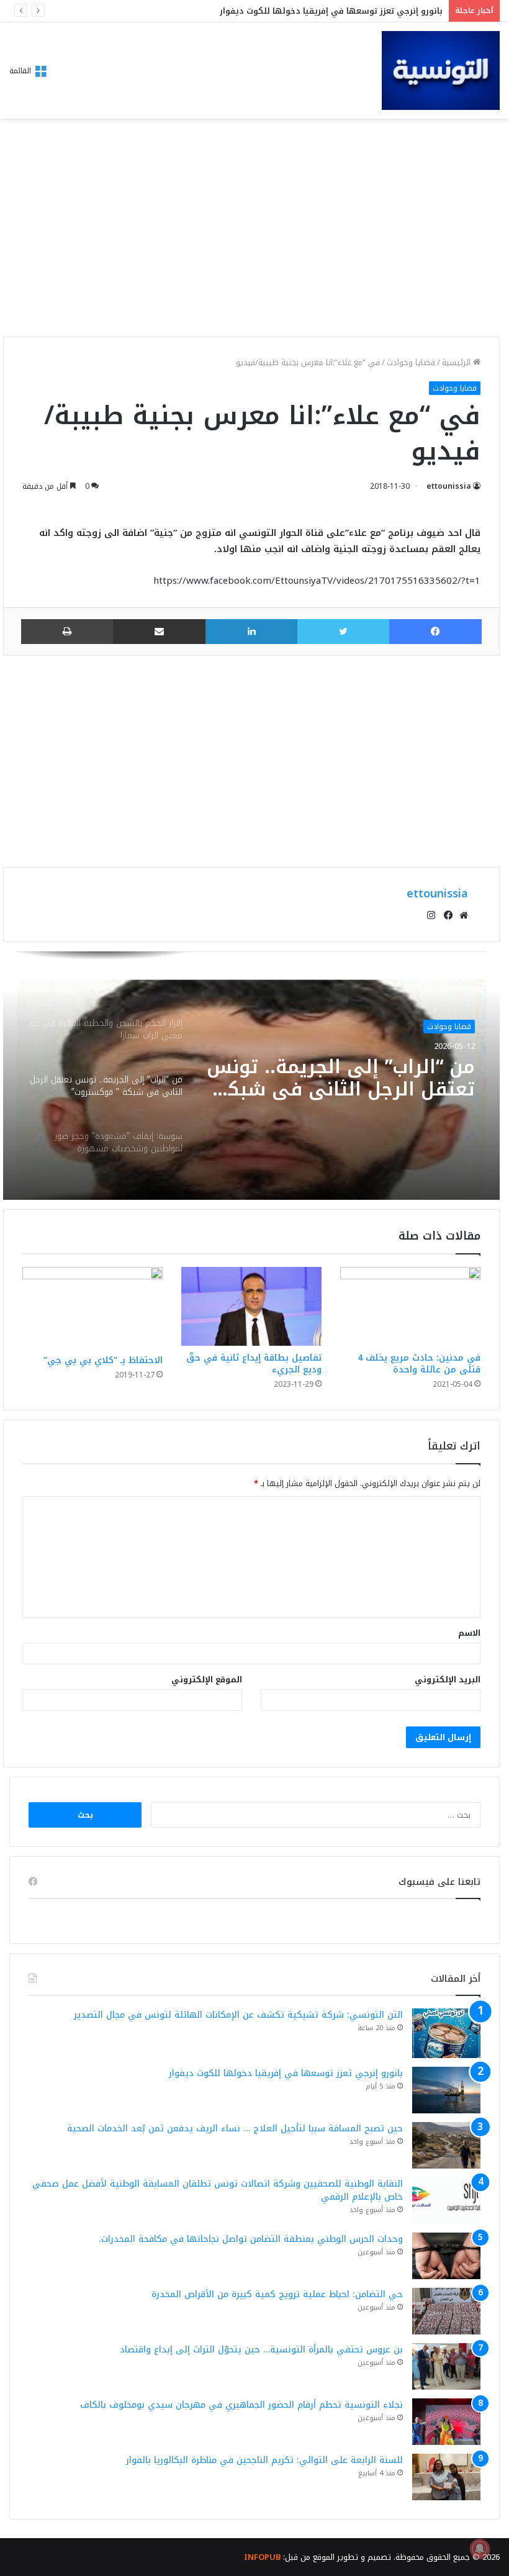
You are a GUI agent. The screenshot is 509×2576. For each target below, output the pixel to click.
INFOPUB (262, 2557)
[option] (251, 1076)
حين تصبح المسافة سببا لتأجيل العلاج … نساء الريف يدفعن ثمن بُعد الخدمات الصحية (235, 2129)
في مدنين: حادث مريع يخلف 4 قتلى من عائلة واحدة (419, 1364)
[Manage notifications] (480, 2549)
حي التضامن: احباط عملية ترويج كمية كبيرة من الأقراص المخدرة (277, 2294)
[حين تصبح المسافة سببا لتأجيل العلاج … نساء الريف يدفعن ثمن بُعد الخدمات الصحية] (446, 2145)
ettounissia (449, 486)
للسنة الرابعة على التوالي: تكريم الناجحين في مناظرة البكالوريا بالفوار (264, 2460)
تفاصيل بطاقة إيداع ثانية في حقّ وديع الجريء (254, 1364)
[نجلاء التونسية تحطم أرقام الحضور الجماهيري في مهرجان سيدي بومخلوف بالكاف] (446, 2422)
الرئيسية (457, 362)
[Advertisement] (251, 231)
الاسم (469, 1633)
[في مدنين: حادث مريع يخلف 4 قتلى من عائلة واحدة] (410, 1306)
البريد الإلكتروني (448, 1680)
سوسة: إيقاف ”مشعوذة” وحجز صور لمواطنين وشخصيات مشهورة (342, 1082)
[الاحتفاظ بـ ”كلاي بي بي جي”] (92, 1308)
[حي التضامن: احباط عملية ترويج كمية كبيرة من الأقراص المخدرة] (446, 2311)
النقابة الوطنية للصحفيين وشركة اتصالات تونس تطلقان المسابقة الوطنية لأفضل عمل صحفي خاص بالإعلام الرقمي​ (218, 2190)
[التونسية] (441, 70)
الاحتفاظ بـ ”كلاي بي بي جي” (103, 1360)
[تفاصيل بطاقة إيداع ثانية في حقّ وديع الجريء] (251, 1306)
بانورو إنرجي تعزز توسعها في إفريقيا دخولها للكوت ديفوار (286, 2073)
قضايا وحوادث (411, 362)
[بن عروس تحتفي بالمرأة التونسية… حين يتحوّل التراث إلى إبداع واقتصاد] (446, 2366)
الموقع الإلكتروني (207, 1680)
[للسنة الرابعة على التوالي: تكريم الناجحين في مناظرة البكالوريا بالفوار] (446, 2477)
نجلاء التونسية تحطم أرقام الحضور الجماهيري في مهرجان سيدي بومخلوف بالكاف (241, 2405)
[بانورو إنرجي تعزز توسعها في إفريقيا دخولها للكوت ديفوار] (446, 2090)
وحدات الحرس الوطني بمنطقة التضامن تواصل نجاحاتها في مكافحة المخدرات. (251, 2239)
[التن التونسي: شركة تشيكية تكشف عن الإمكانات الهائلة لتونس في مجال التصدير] (446, 2033)
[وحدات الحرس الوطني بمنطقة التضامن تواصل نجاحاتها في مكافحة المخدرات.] (446, 2256)
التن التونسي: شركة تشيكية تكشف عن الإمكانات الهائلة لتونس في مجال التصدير (238, 2015)
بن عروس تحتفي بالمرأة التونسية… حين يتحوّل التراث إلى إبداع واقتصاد (261, 2350)
